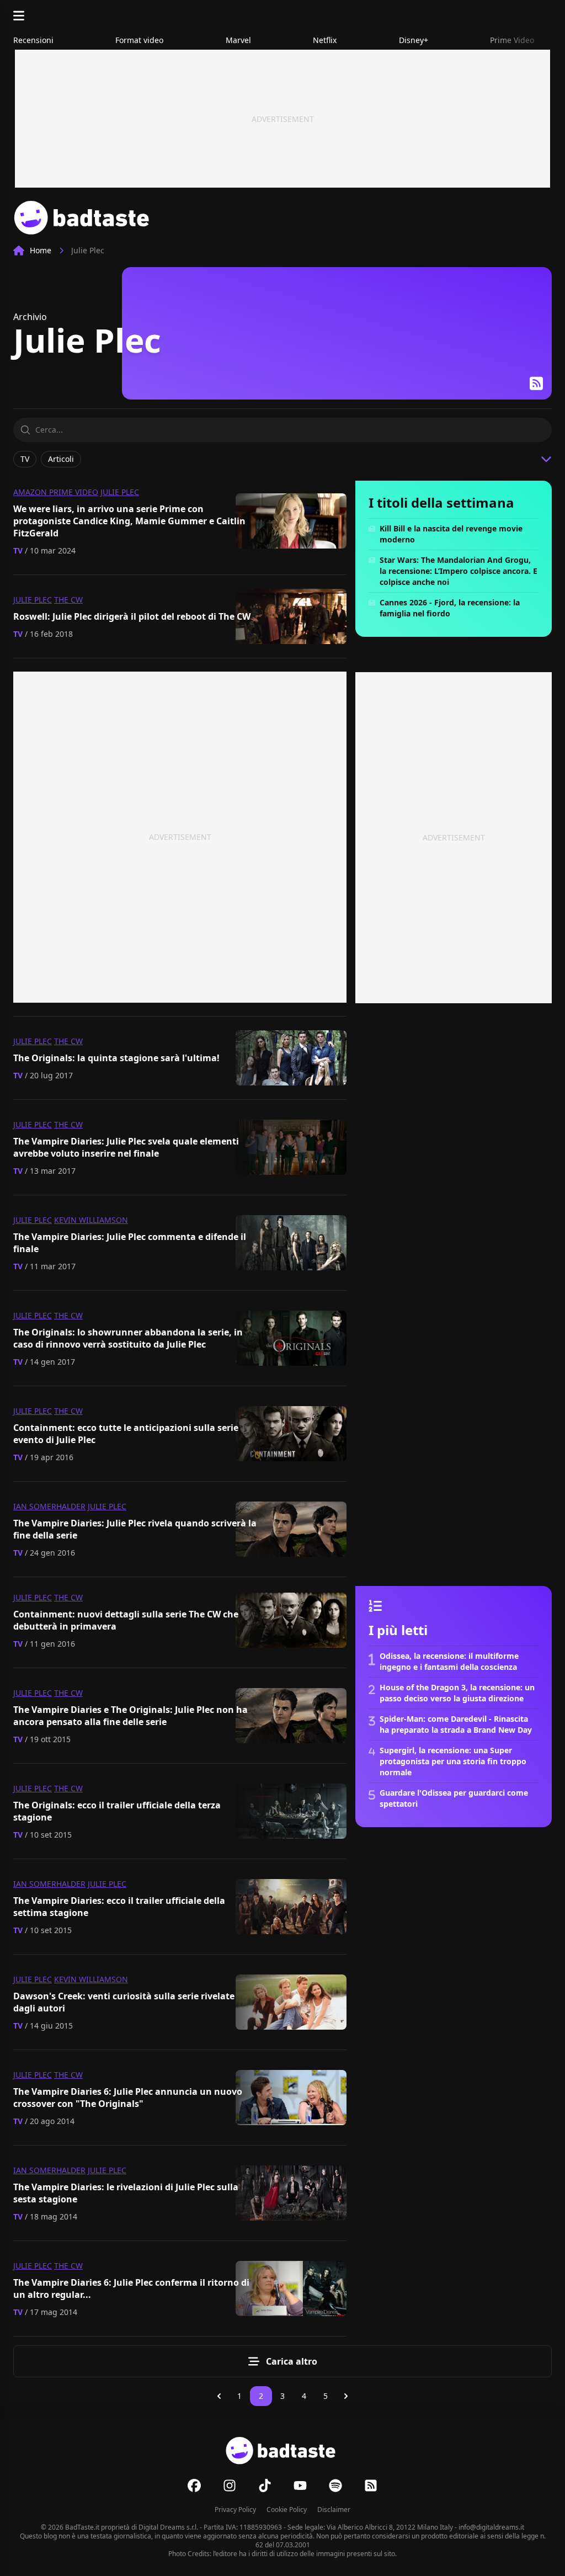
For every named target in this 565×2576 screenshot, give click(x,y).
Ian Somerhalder (49, 1506)
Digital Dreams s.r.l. (168, 2527)
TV (18, 550)
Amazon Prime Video (56, 492)
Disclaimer (334, 2510)
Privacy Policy (235, 2510)
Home (41, 250)
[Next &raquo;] (346, 2396)
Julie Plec (120, 492)
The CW (68, 600)
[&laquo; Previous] (219, 2396)
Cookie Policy (287, 2510)
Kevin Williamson (91, 1220)
